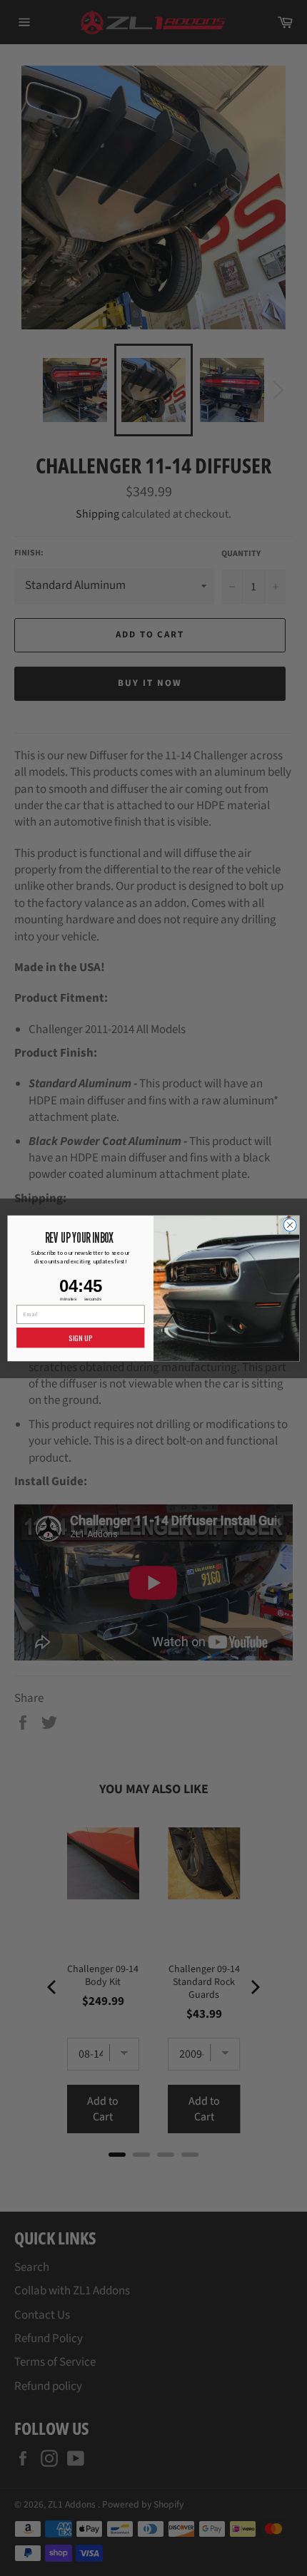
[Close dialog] (290, 1224)
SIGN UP (80, 1338)
